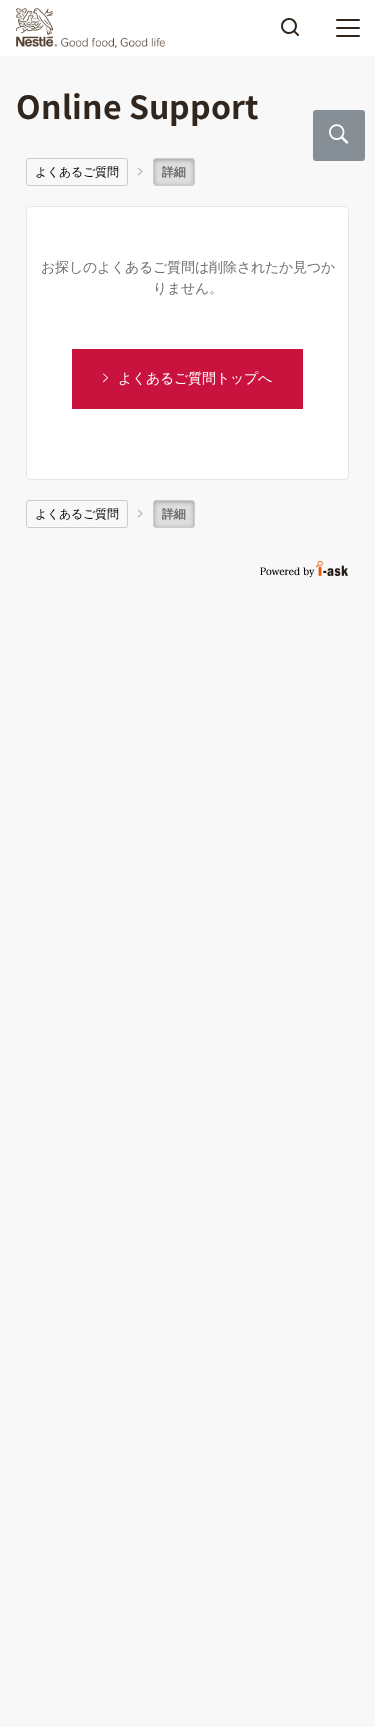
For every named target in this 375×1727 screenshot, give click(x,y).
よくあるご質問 (77, 172)
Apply (290, 34)
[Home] (95, 28)
